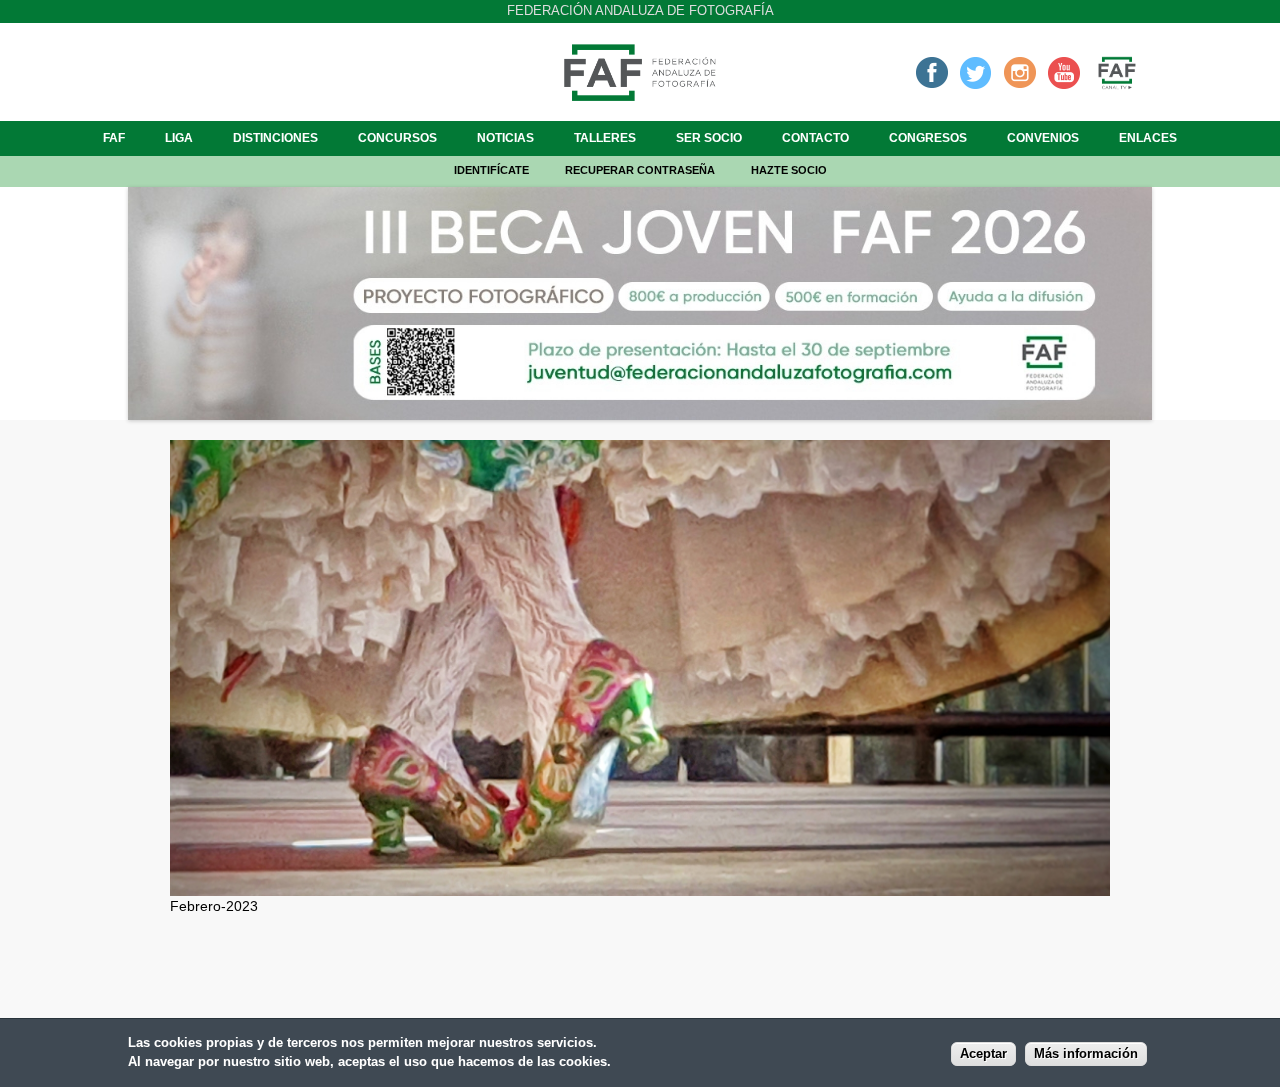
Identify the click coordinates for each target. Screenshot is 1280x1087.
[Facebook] (932, 72)
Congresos (928, 138)
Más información (1086, 1054)
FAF (114, 138)
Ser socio (709, 138)
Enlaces (1148, 138)
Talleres (605, 138)
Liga (179, 138)
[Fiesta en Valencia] (640, 885)
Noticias (505, 138)
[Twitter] (976, 72)
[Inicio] (640, 95)
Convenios (1043, 138)
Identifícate (491, 170)
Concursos (397, 138)
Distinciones (275, 138)
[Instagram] (1020, 72)
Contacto (815, 138)
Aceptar (983, 1054)
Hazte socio (789, 170)
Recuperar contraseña (640, 170)
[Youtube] (1064, 72)
